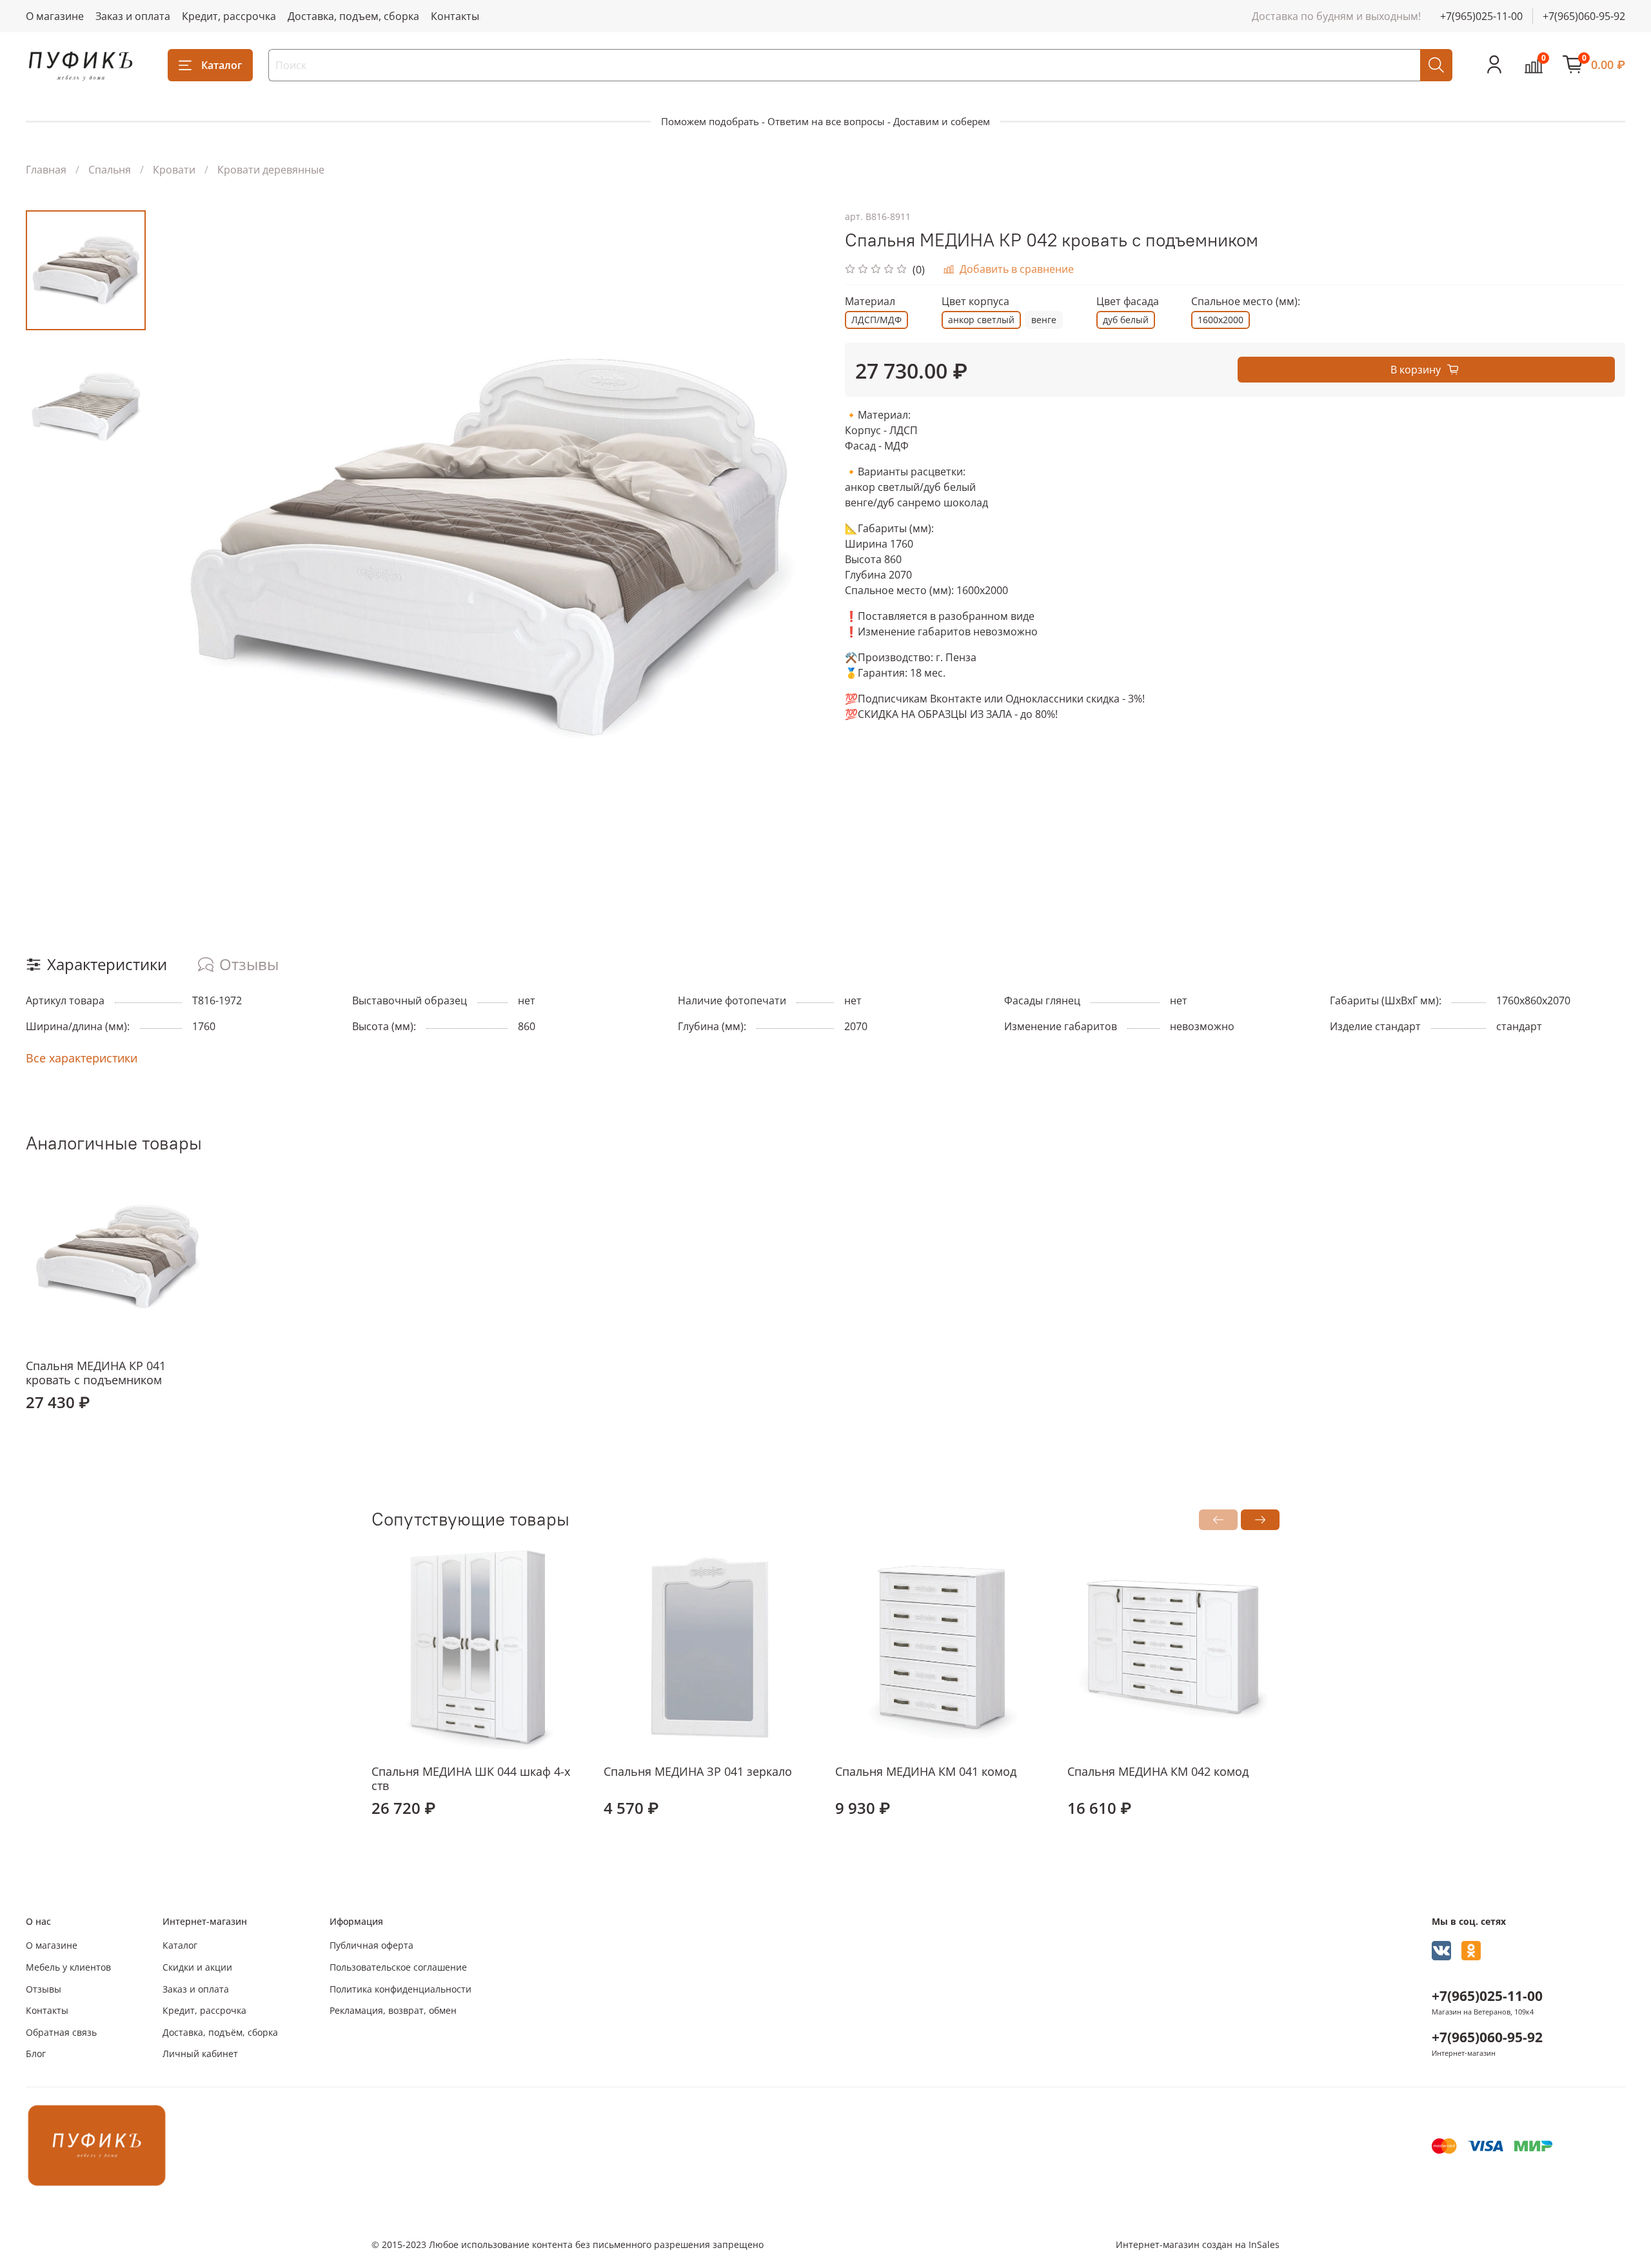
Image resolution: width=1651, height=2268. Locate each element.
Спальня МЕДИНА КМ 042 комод (1158, 1771)
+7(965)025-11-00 (1481, 16)
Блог (36, 2054)
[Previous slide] (178, 547)
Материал (870, 302)
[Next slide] (800, 547)
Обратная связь (61, 2032)
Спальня (110, 170)
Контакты (455, 16)
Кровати (174, 170)
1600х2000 (1221, 320)
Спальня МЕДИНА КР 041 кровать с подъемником (96, 1373)
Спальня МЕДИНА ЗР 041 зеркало (698, 1771)
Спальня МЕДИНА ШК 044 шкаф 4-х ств (471, 1778)
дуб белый (1126, 320)
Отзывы (44, 1989)
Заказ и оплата (133, 16)
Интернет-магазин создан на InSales (1198, 2244)
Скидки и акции (197, 1967)
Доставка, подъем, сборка (353, 16)
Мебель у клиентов (68, 1967)
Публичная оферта (371, 1945)
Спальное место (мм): (1246, 302)
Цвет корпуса (975, 302)
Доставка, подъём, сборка (220, 2032)
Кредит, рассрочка (229, 16)
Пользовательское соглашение (398, 1967)
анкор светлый (981, 320)
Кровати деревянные (271, 170)
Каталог (222, 65)
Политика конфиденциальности (400, 1989)
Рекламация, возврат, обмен (393, 2010)
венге (1044, 320)
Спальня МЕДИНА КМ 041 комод (926, 1771)
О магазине (55, 16)
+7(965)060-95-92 (1584, 16)
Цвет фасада (1128, 302)
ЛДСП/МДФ (876, 320)
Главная (46, 170)
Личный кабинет (200, 2054)
